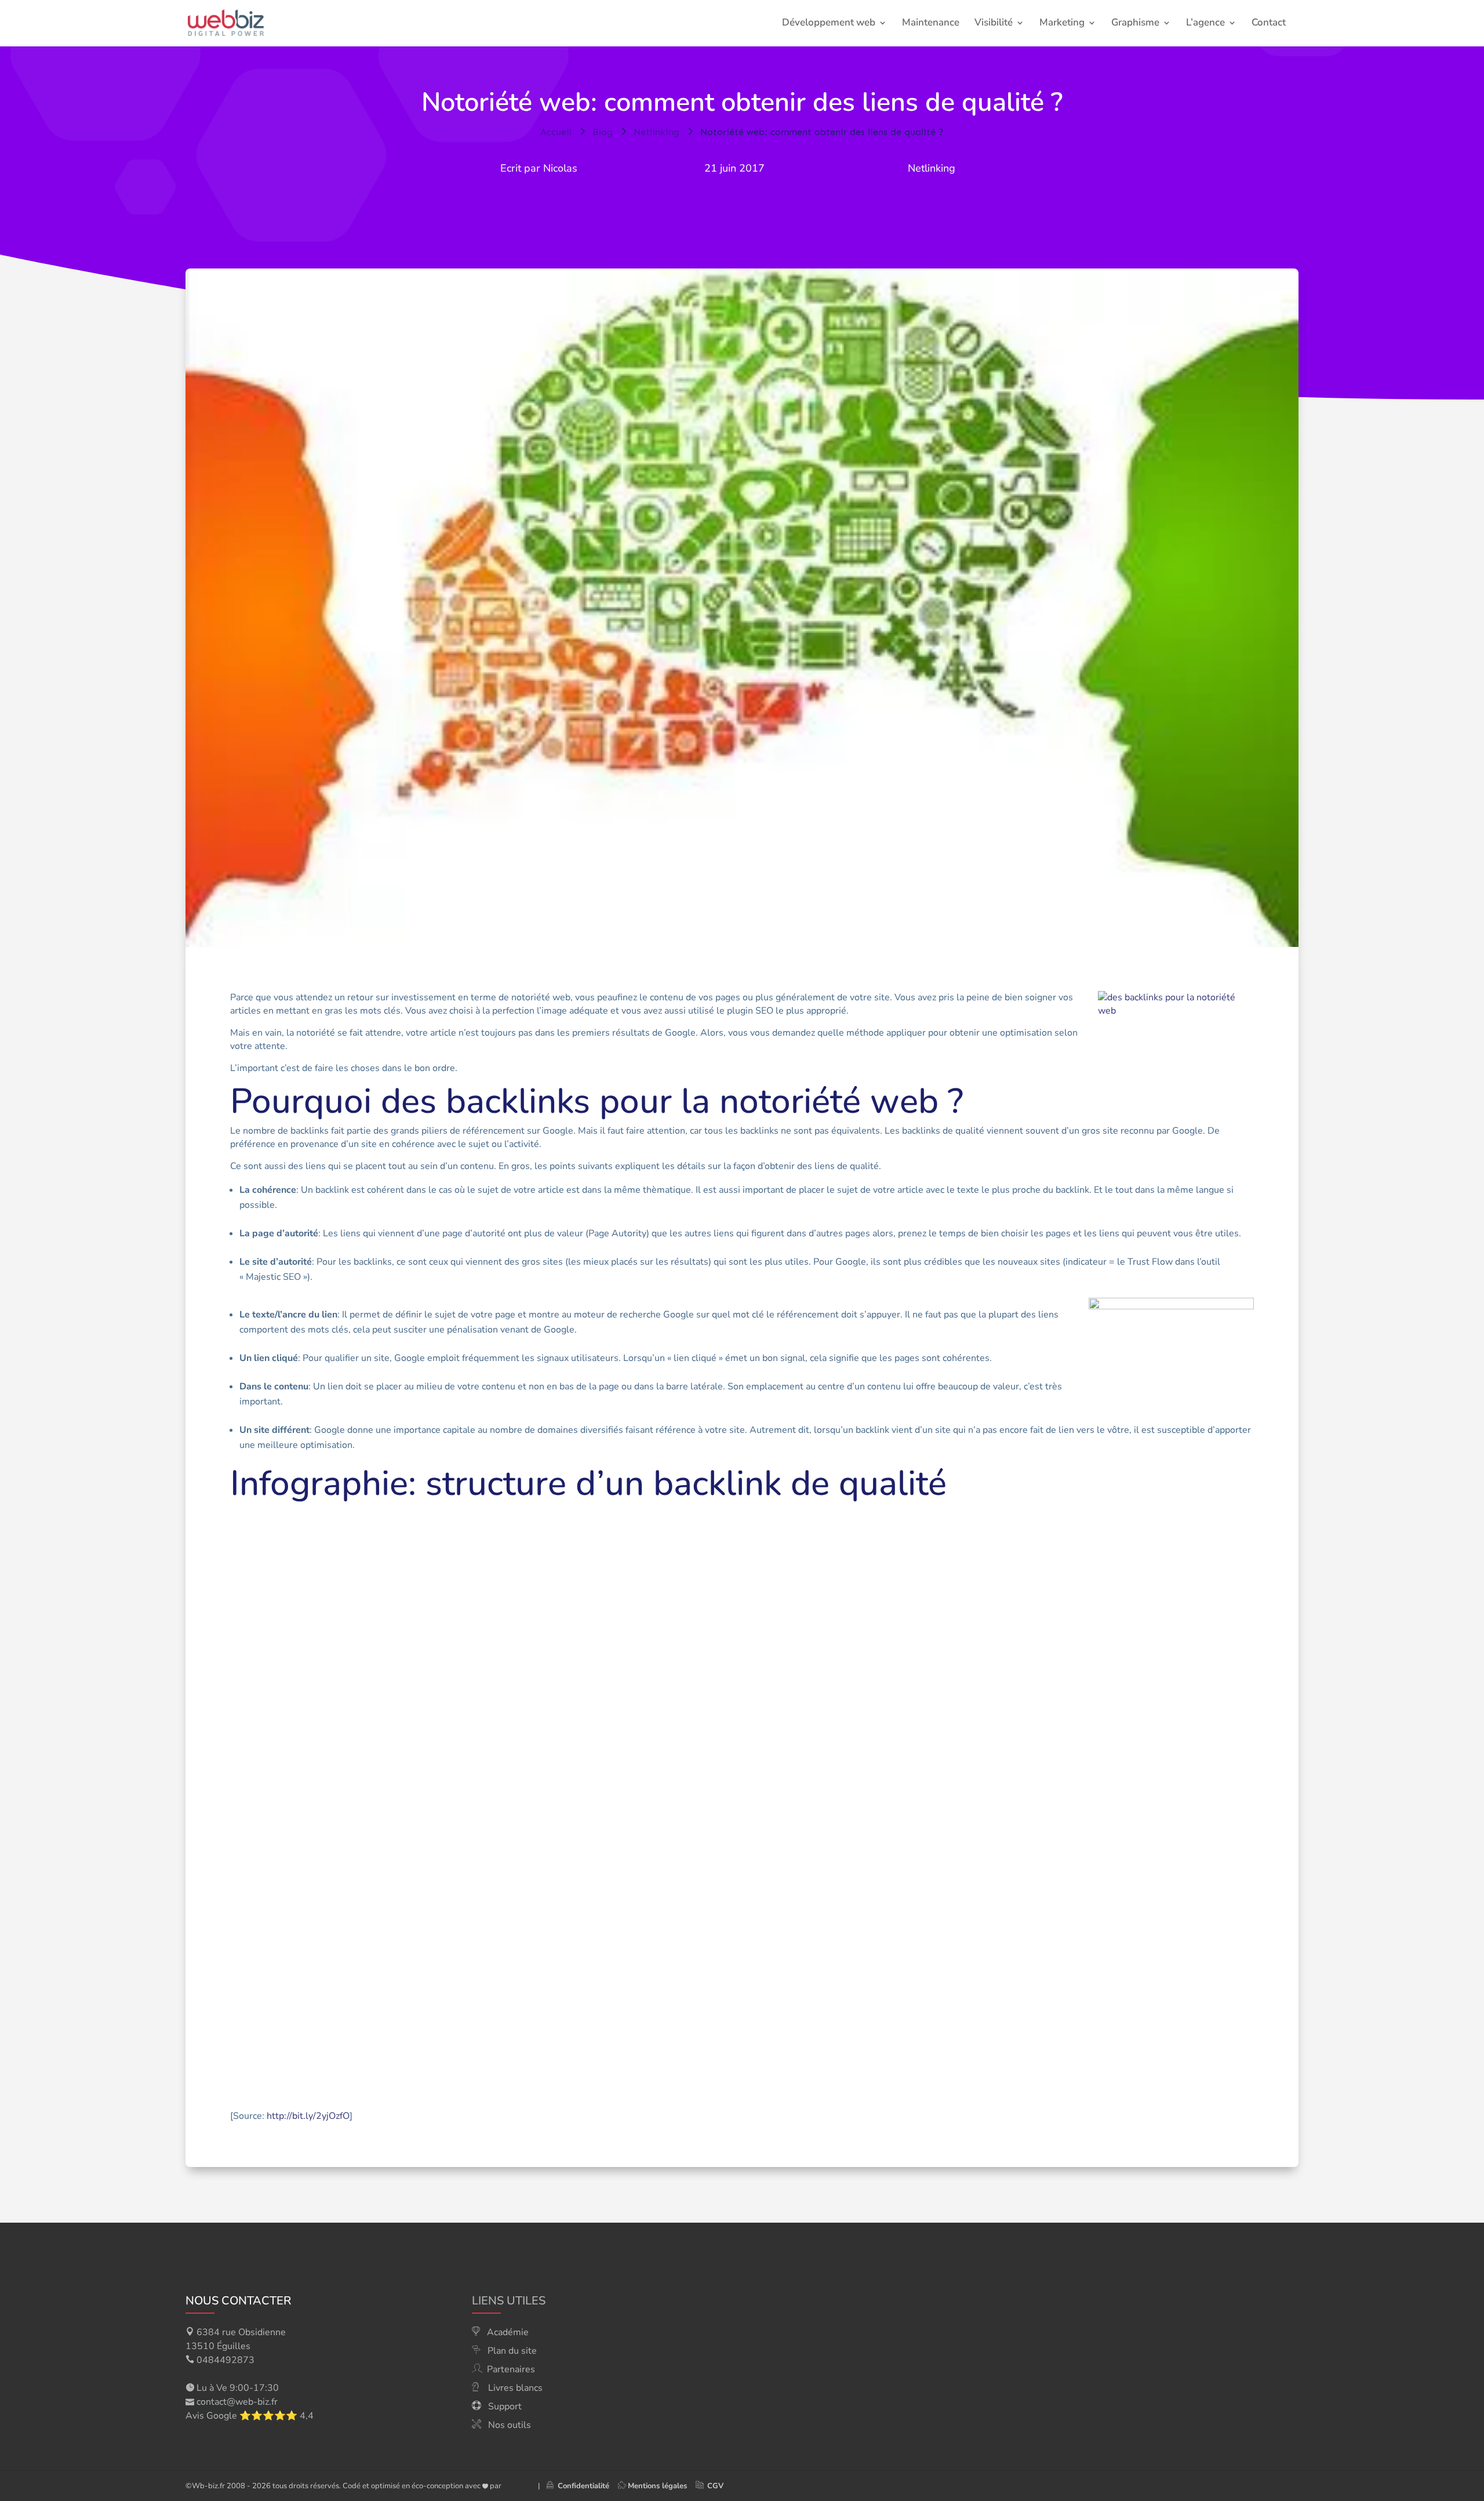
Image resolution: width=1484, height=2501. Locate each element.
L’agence (1205, 24)
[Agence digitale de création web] (515, 2486)
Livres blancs (515, 2388)
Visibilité (994, 24)
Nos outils (510, 2425)
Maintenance (931, 24)
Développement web (829, 24)
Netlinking (932, 168)
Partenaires (511, 2369)
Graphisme (1135, 24)
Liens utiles (509, 2301)
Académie (508, 2332)
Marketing (1062, 24)
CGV (715, 2486)
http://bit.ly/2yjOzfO (308, 2116)
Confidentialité (581, 2486)
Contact (1269, 24)
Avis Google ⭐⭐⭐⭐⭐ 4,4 (250, 2416)
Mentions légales (657, 2486)
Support (505, 2406)
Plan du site (512, 2351)
